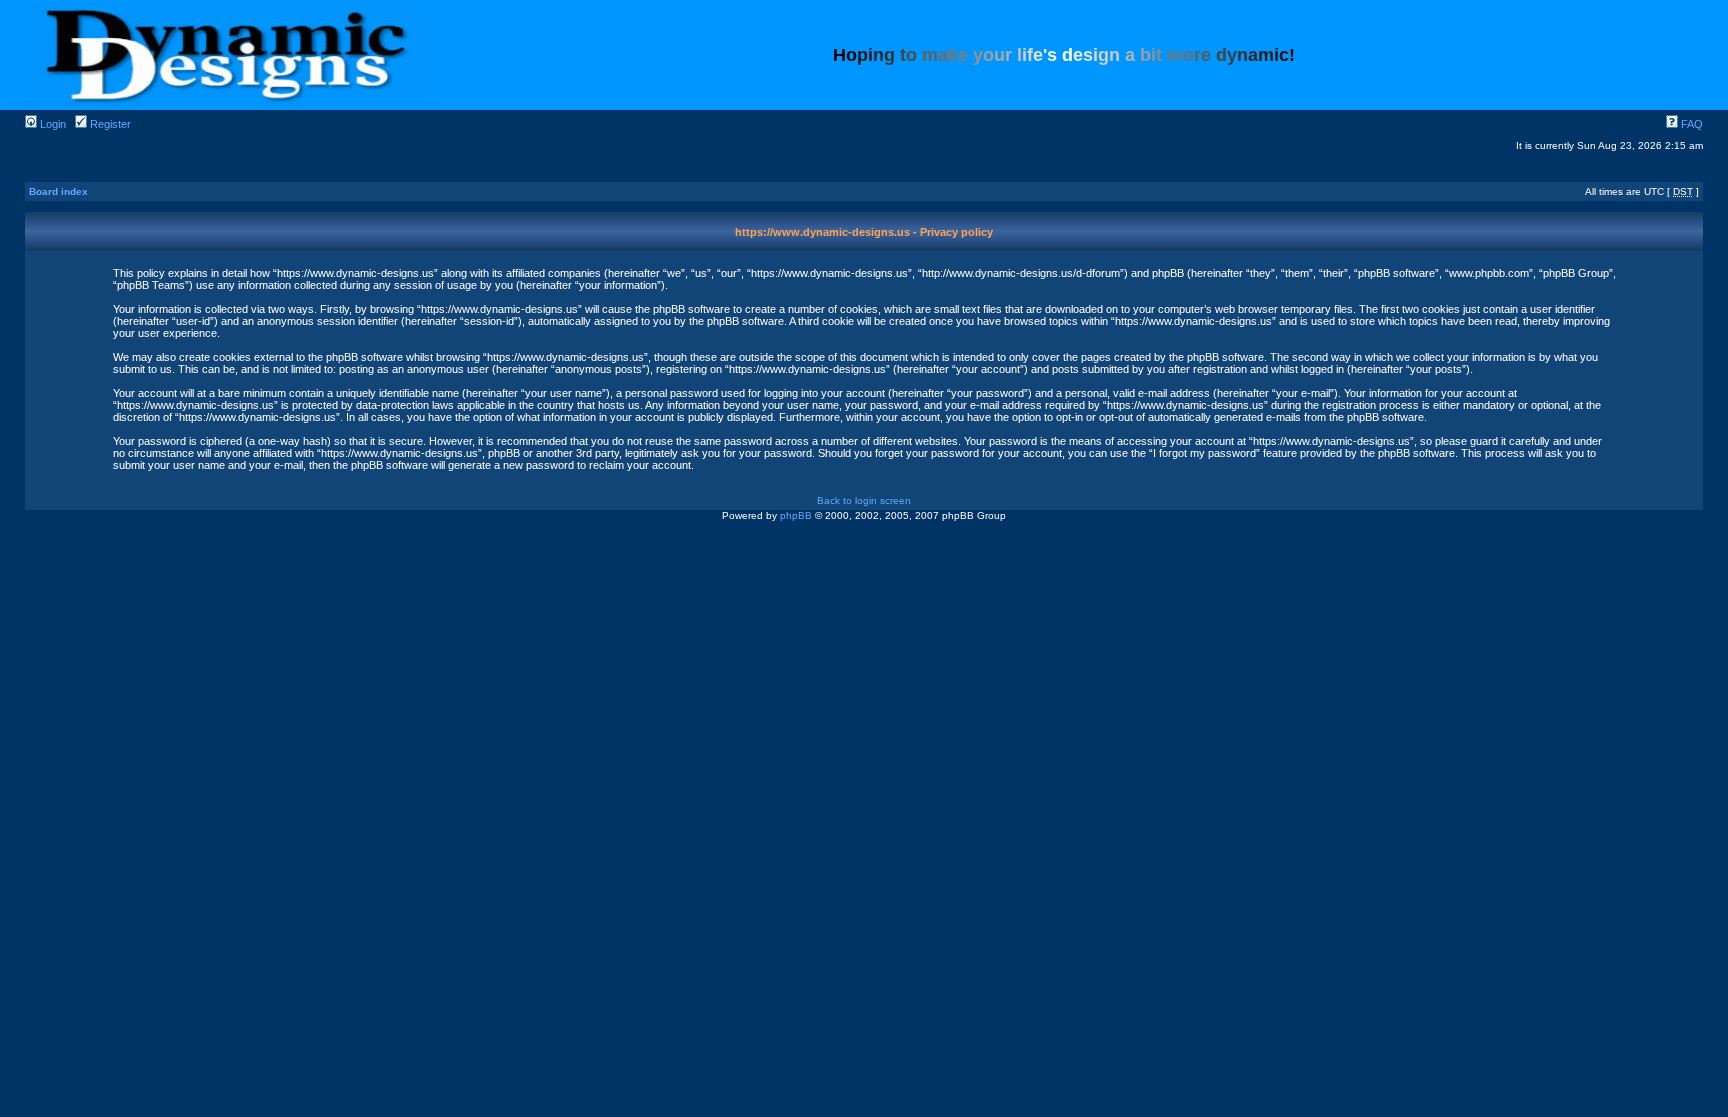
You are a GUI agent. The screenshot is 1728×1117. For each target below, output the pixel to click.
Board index (58, 191)
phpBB (796, 515)
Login (51, 124)
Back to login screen (864, 500)
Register (109, 124)
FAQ (1690, 124)
